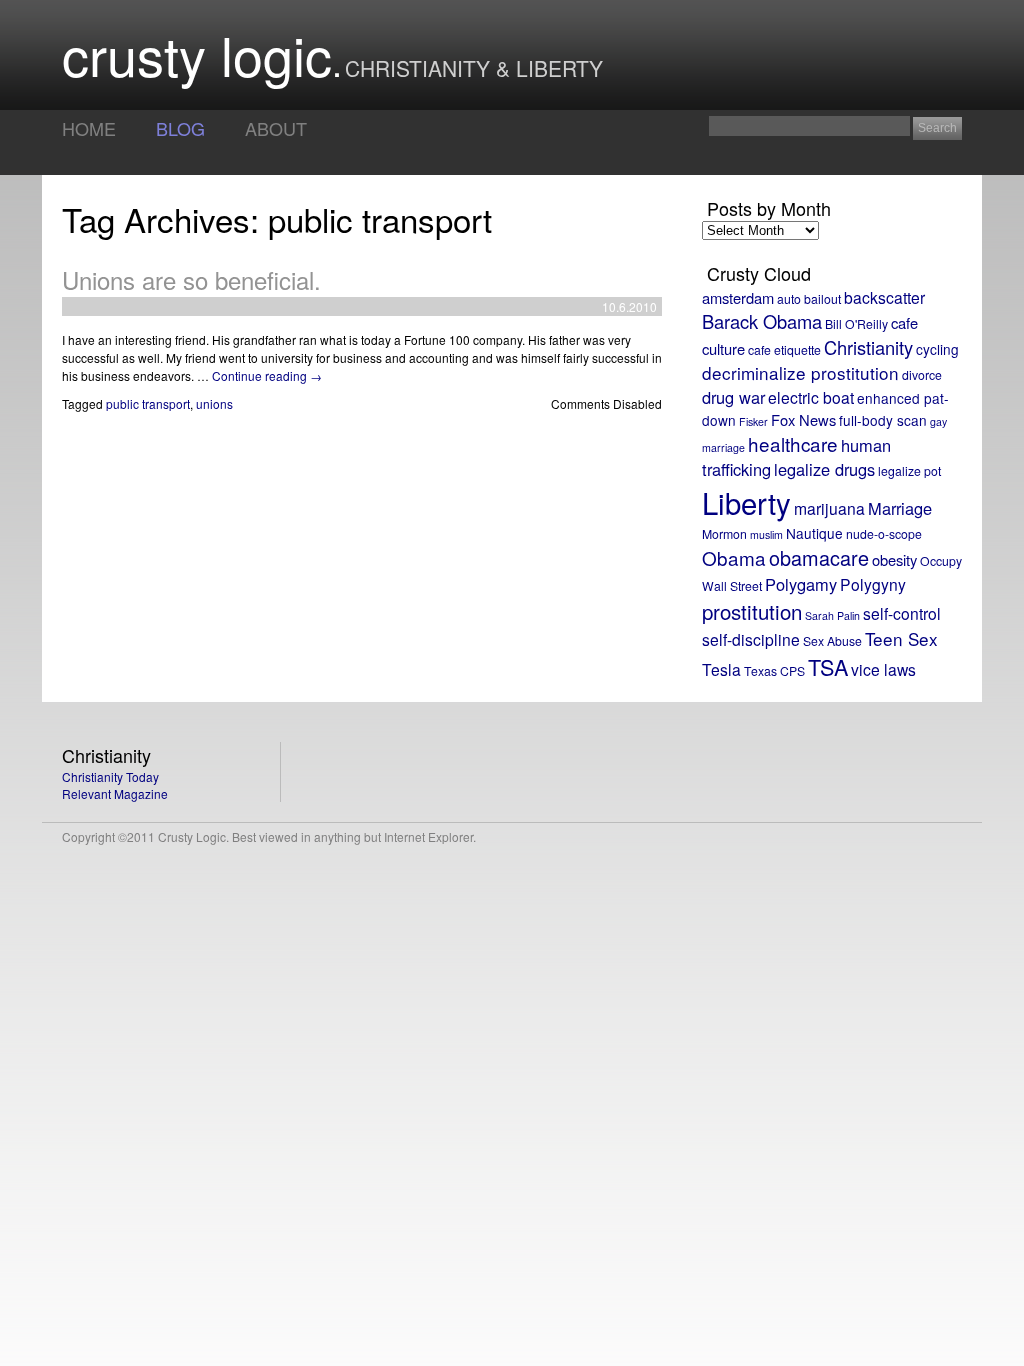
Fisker (753, 421)
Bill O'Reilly (856, 323)
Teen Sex (901, 638)
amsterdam (738, 297)
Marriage (900, 508)
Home (89, 128)
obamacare (819, 557)
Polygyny (873, 584)
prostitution (752, 611)
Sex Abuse (832, 640)
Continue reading (267, 375)
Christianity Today (110, 776)
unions (214, 403)
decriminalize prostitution (800, 372)
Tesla (721, 669)
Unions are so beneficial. (191, 279)
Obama (734, 557)
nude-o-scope (884, 533)
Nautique (814, 533)
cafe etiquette (784, 349)
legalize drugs (824, 469)
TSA (828, 666)
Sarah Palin (832, 615)
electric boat (811, 397)
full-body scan (883, 420)
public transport (148, 403)
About (276, 128)
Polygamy (801, 584)
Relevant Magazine (115, 793)
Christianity (868, 347)
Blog (180, 128)
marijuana (829, 508)
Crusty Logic (197, 53)
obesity (894, 559)
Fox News (803, 419)
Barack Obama (762, 321)
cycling (937, 349)
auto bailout (809, 298)
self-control (902, 613)
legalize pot (909, 470)
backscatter (884, 297)
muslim (766, 534)
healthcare (793, 443)
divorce (922, 374)
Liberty (746, 502)
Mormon (724, 533)
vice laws (883, 669)
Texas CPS (774, 670)
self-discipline (751, 639)
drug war (733, 397)
